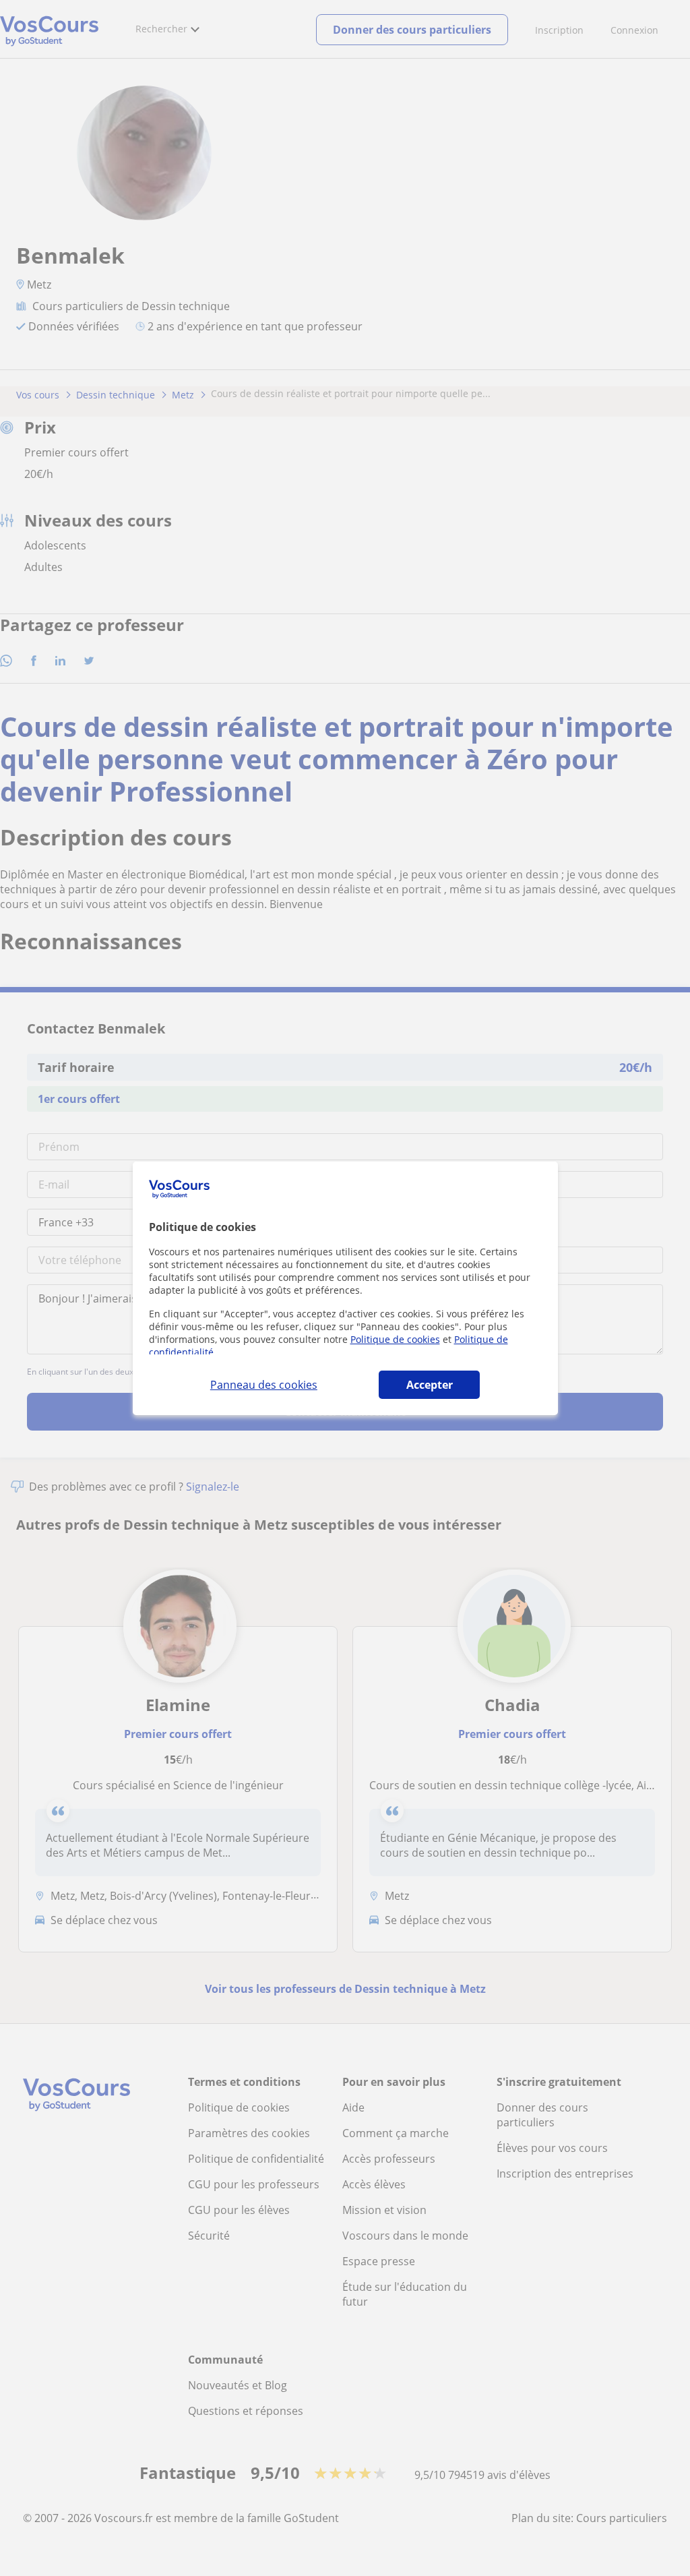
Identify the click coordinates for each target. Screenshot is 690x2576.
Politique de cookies (395, 1339)
